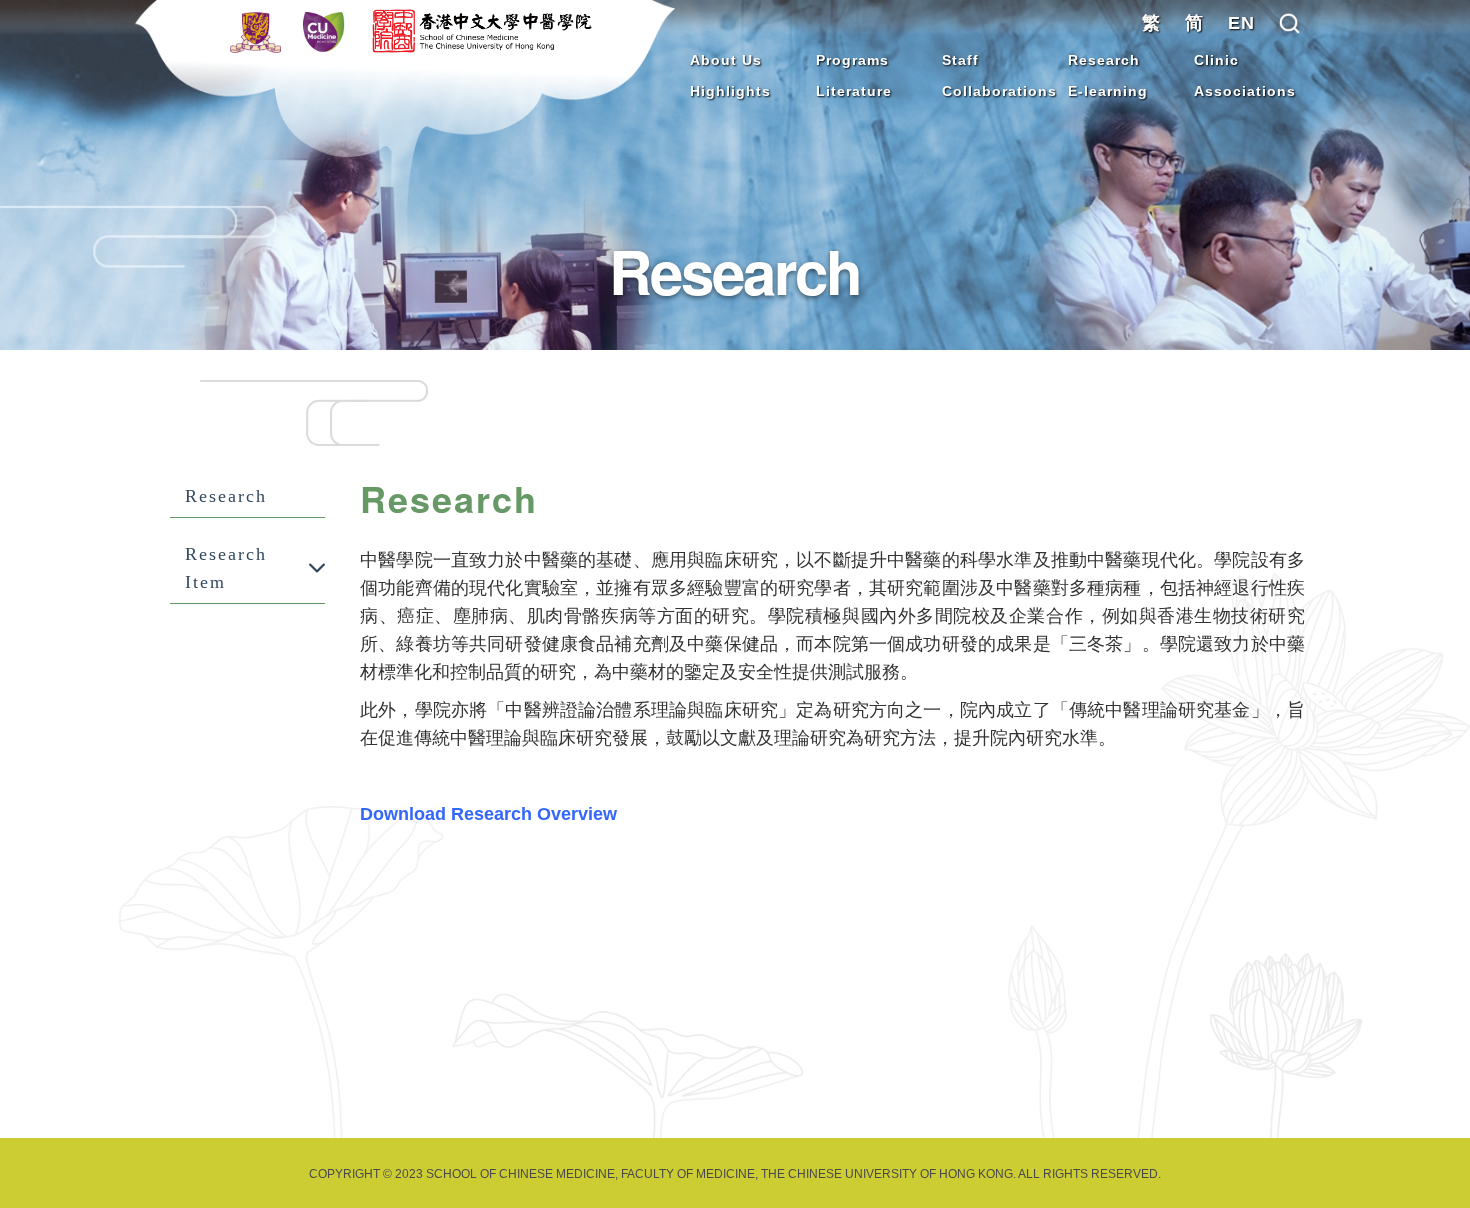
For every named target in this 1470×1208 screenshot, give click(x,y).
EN (1241, 23)
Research (1104, 60)
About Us (726, 60)
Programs (852, 60)
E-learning (1108, 91)
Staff (960, 60)
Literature (854, 91)
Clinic (1216, 60)
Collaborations (999, 91)
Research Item (226, 568)
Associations (1245, 91)
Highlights (730, 91)
